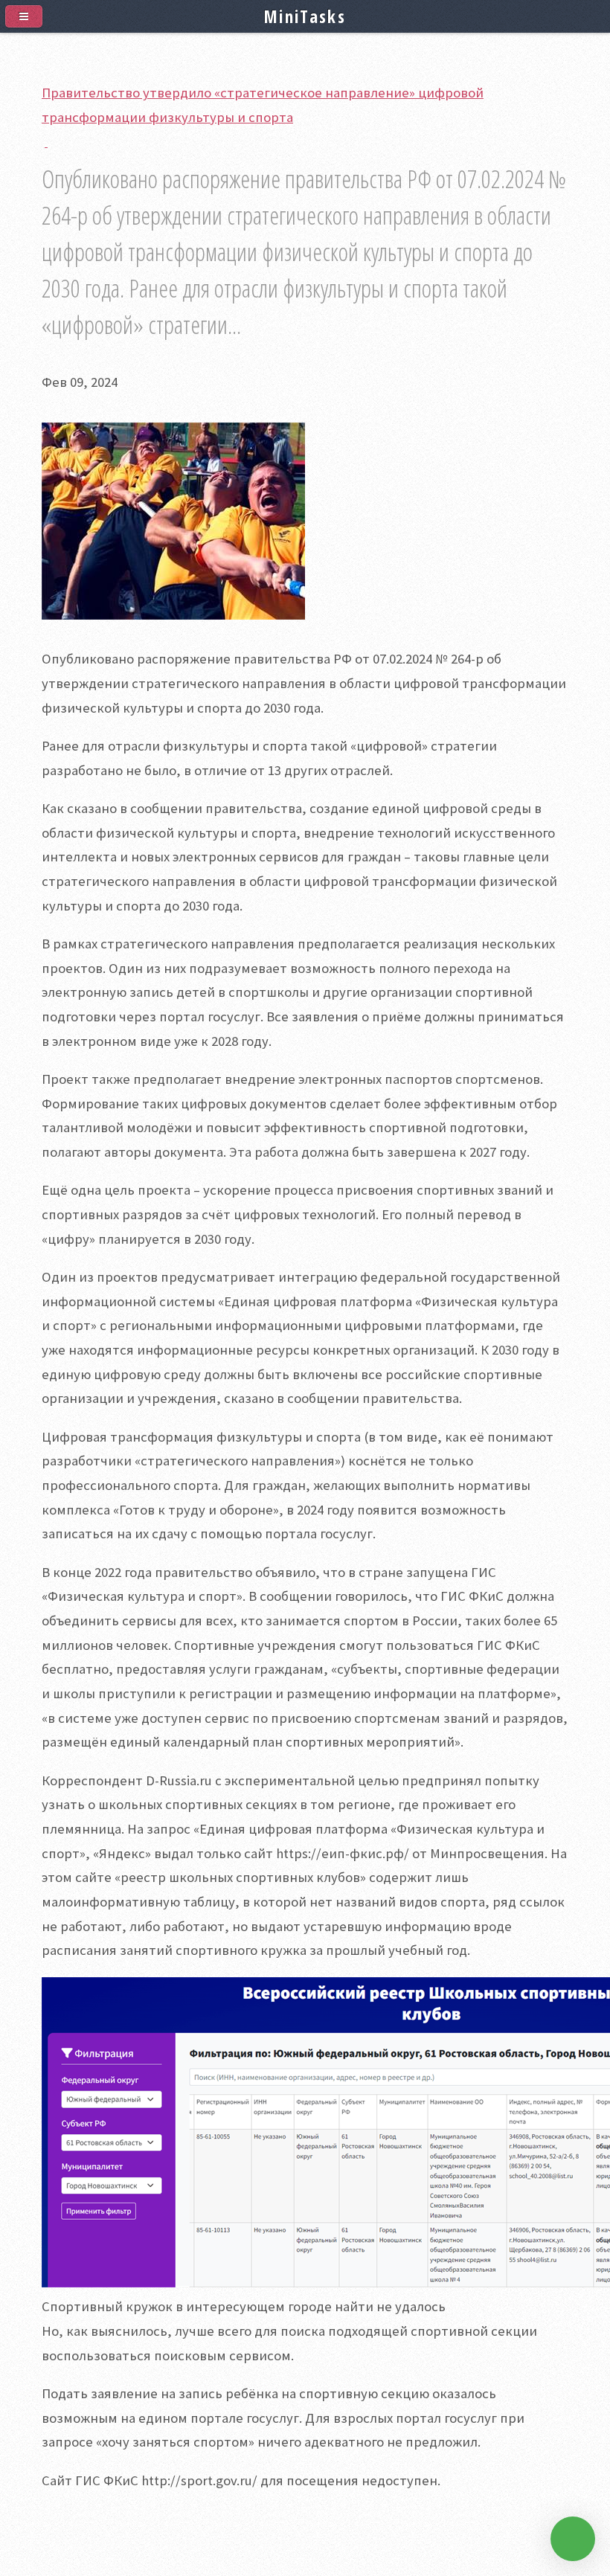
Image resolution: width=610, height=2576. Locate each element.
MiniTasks (305, 16)
